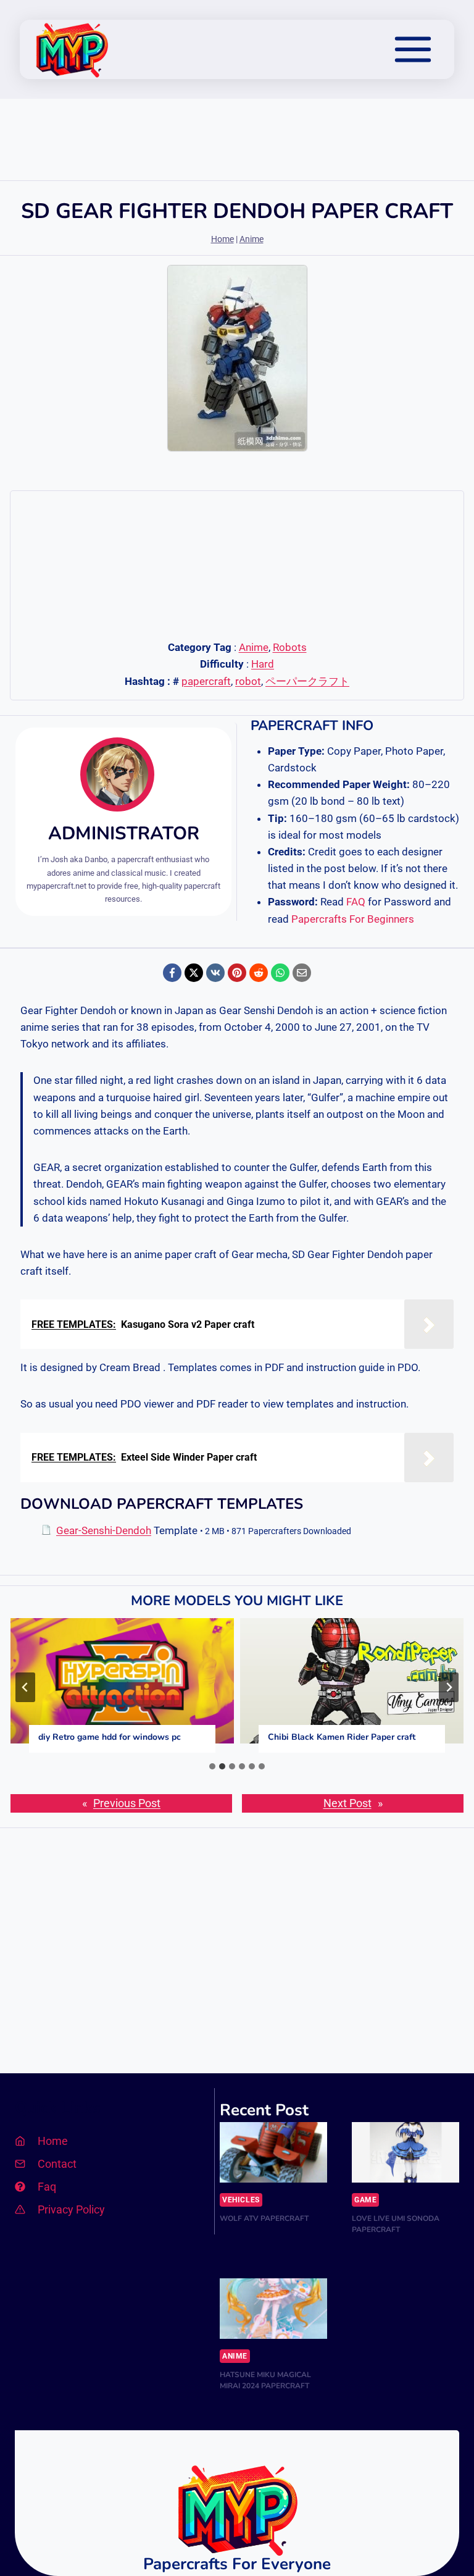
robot (248, 681)
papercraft (206, 681)
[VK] (215, 973)
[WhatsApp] (280, 973)
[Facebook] (172, 973)
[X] (194, 973)
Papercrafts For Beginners (353, 919)
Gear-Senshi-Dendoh (104, 1530)
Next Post (347, 1803)
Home (222, 239)
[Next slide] (449, 1687)
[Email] (302, 973)
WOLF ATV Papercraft (264, 2218)
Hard (263, 664)
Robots (290, 647)
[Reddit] (259, 973)
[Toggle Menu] (413, 49)
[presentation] (122, 1681)
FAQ (356, 902)
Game (365, 2200)
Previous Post (127, 1803)
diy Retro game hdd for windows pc (110, 1737)
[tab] (212, 1766)
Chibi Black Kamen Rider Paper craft (342, 1737)
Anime (252, 239)
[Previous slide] (25, 1687)
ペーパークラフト (307, 681)
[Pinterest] (237, 973)
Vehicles (241, 2200)
